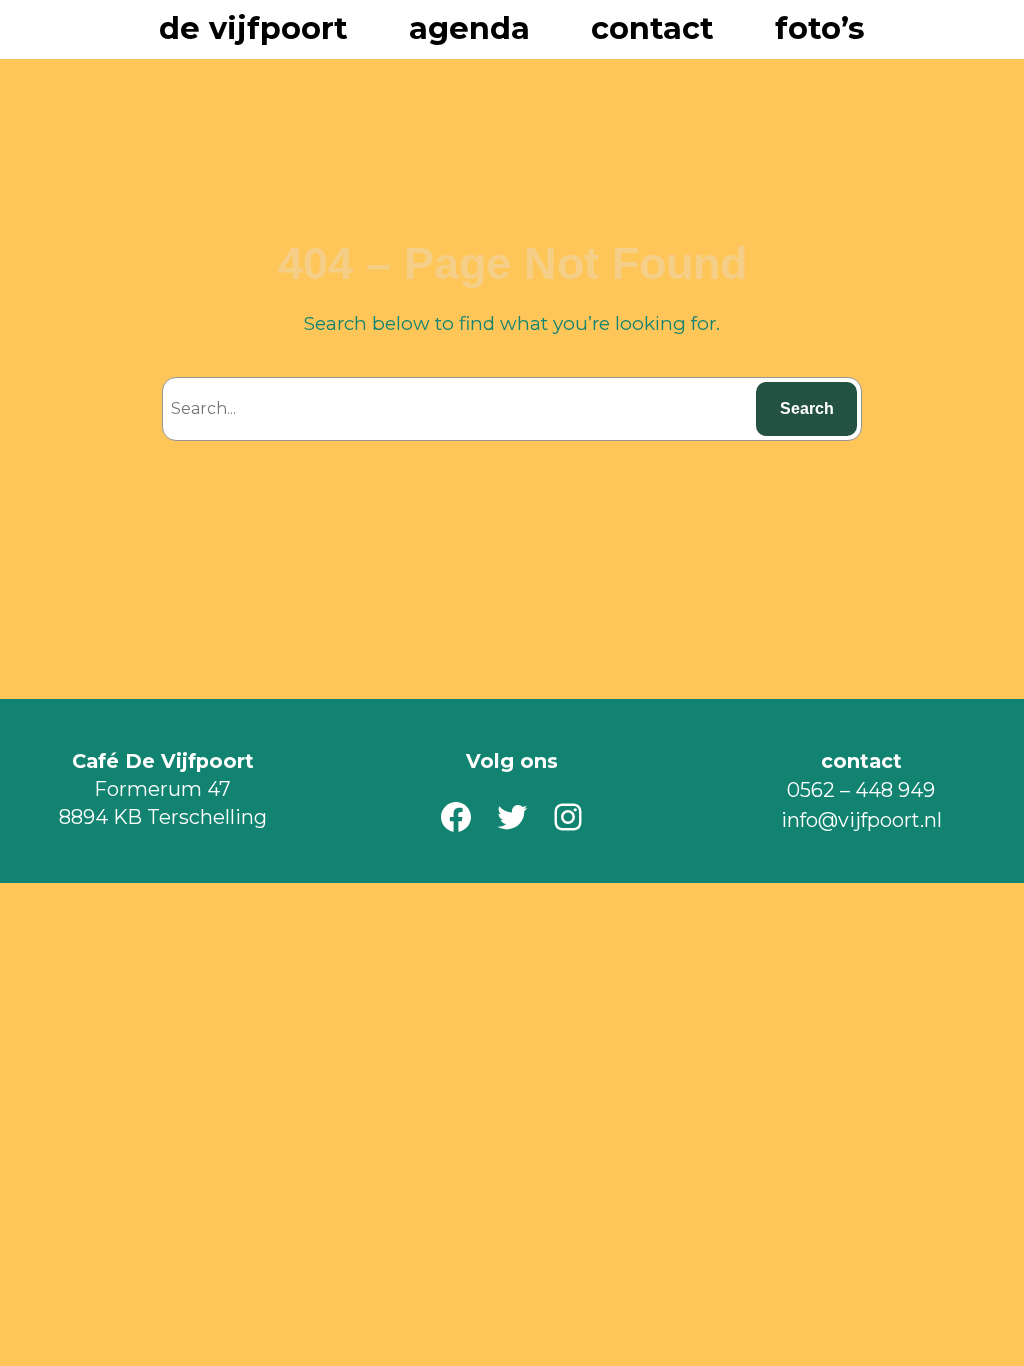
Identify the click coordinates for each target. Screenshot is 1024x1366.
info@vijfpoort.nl (861, 820)
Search (807, 408)
